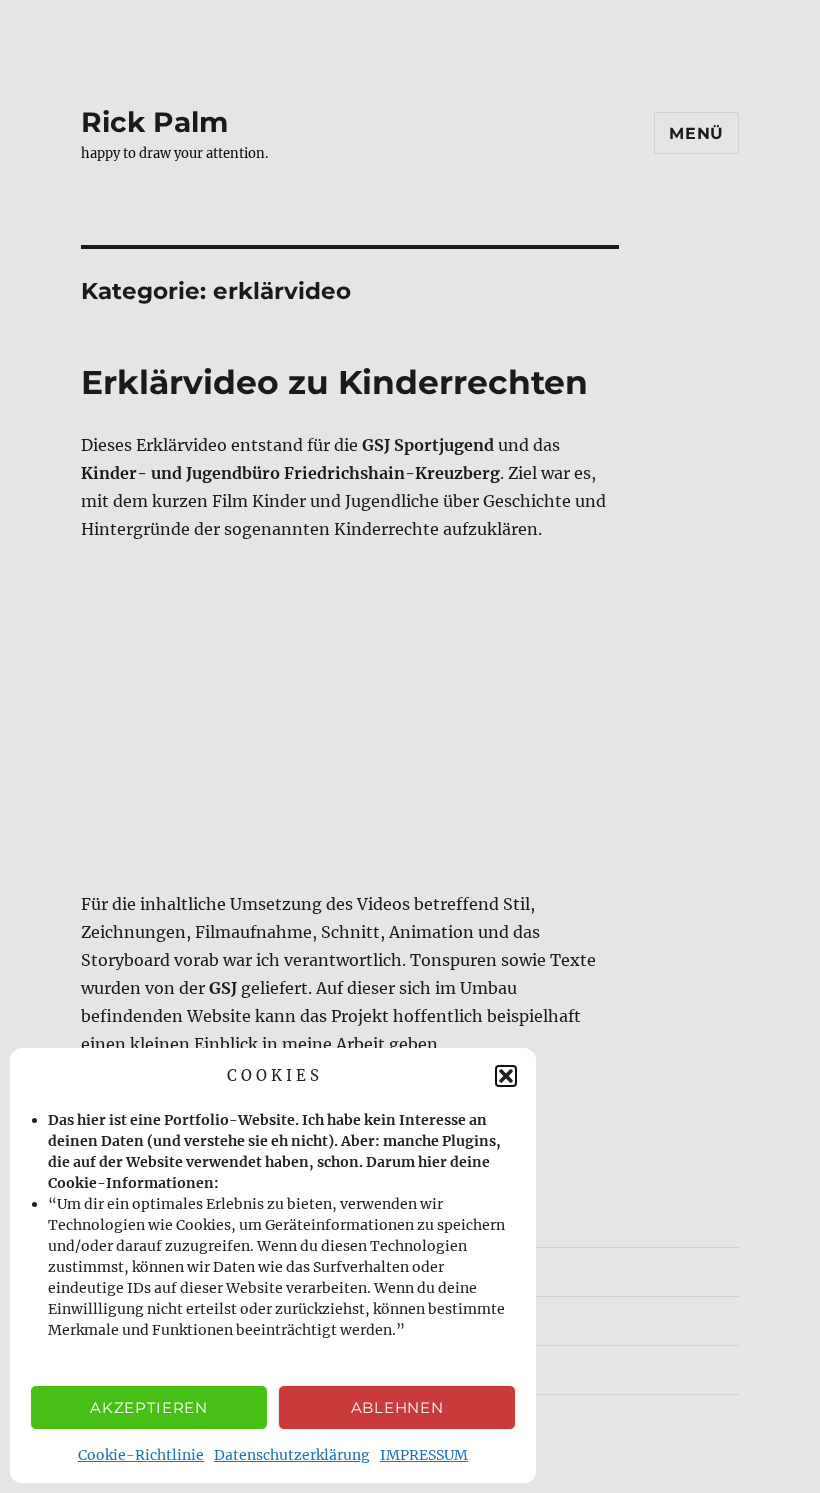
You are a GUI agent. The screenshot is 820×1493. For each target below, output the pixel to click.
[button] (506, 1076)
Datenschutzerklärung (292, 1455)
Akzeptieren (149, 1407)
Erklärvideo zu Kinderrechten (334, 382)
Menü (696, 133)
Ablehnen (397, 1407)
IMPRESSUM (424, 1455)
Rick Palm (154, 122)
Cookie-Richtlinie (141, 1455)
